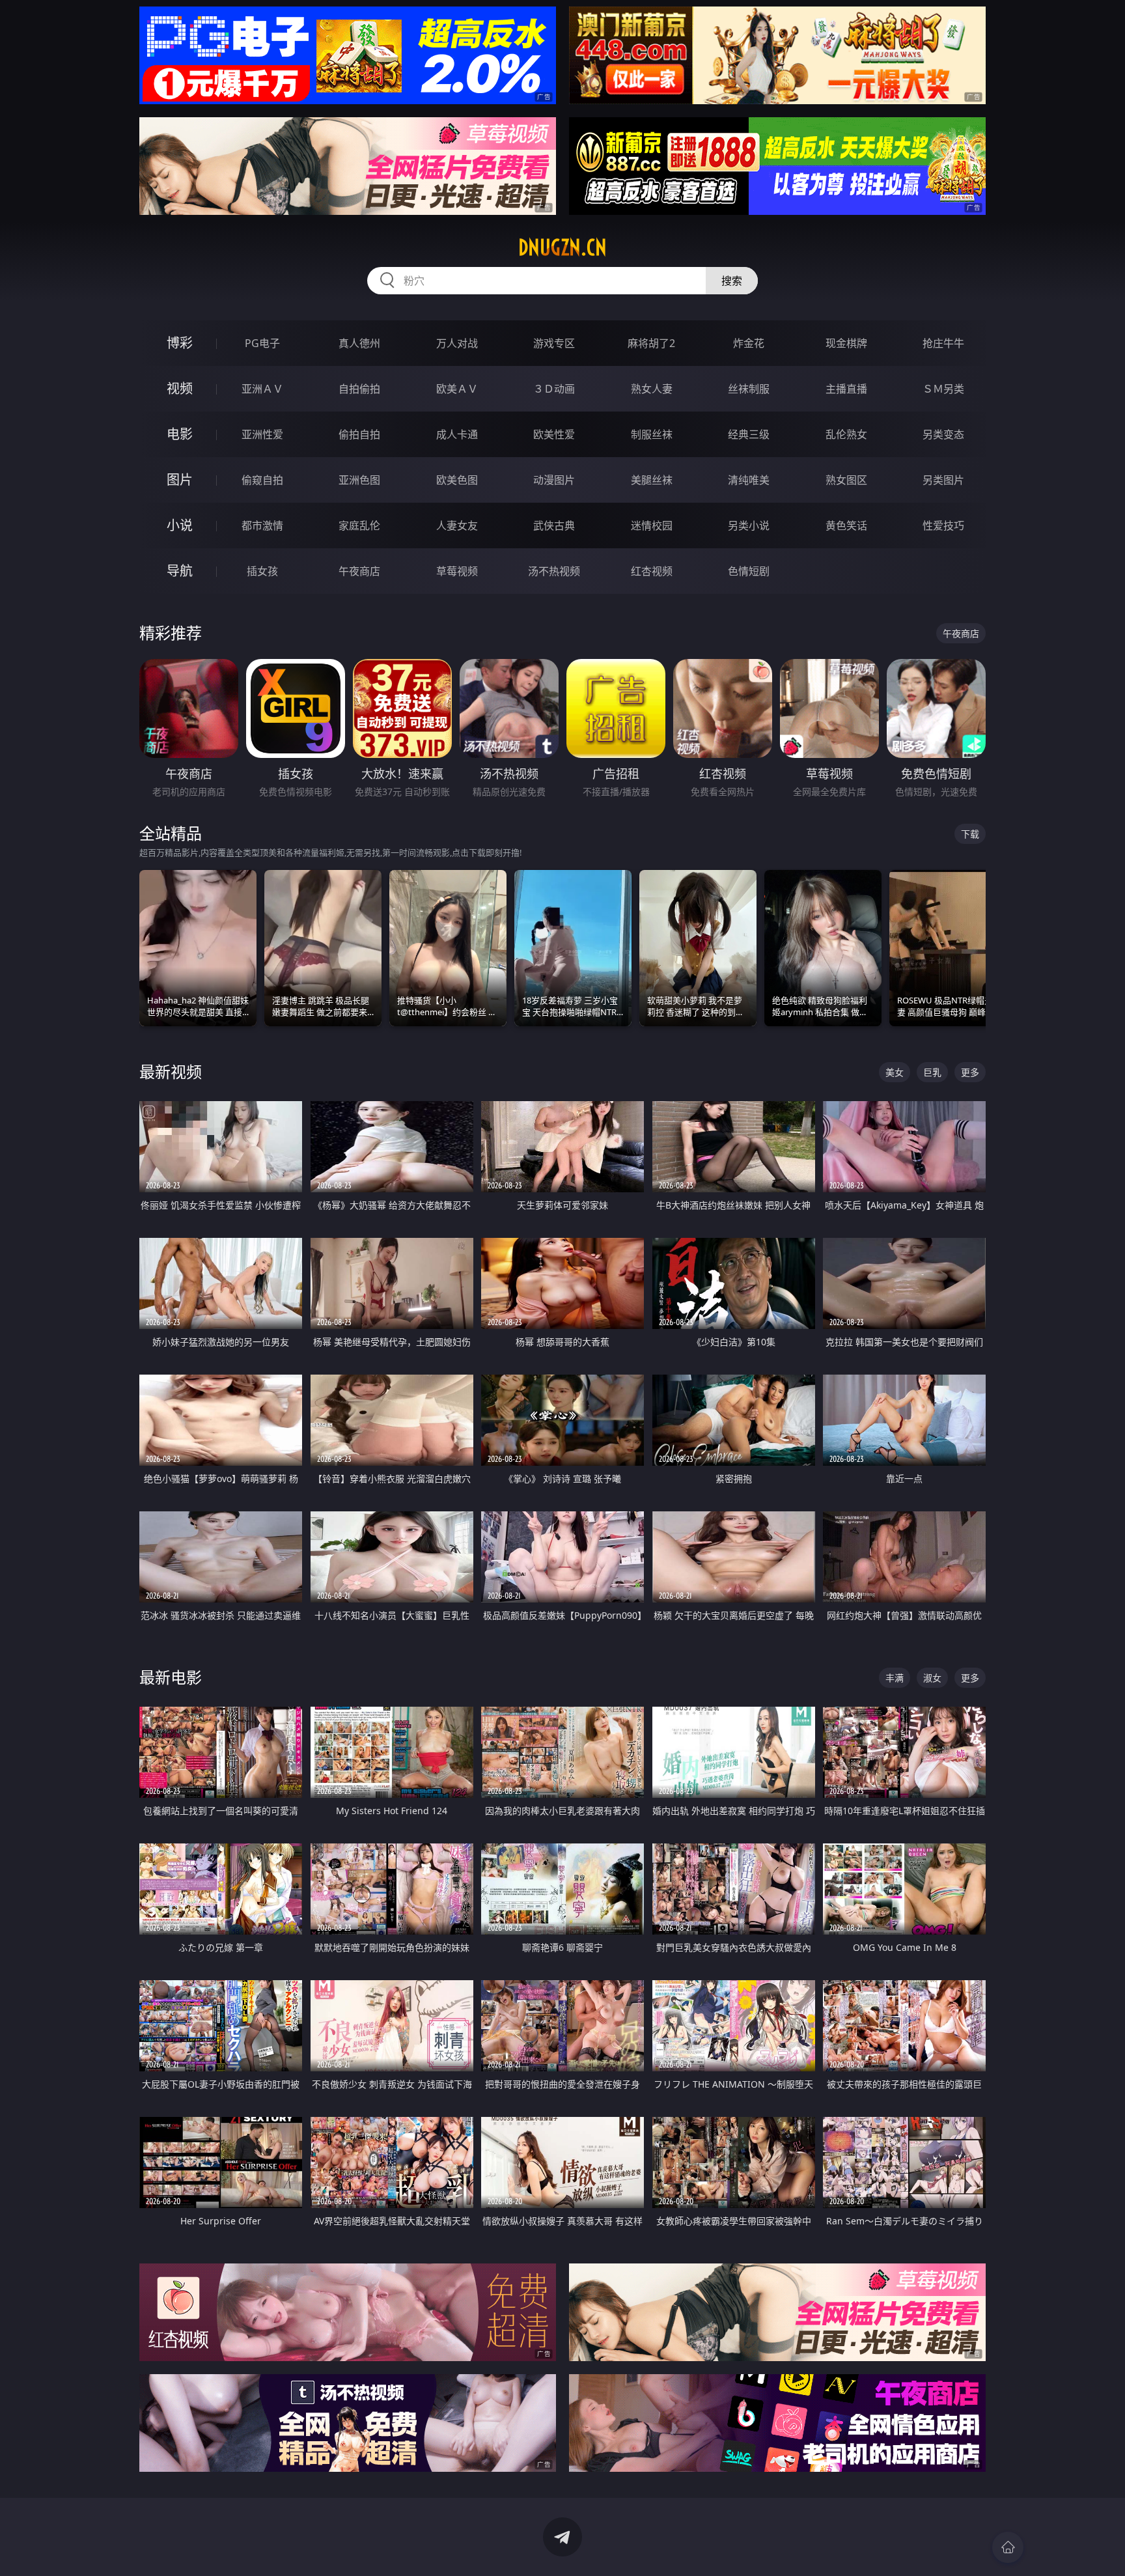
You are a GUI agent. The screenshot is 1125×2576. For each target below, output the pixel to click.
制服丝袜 (652, 434)
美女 (895, 1072)
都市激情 (262, 525)
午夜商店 (359, 571)
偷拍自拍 (359, 434)
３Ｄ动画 (554, 389)
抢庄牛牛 (943, 343)
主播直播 (846, 389)
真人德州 (359, 343)
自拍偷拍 (359, 389)
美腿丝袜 (652, 480)
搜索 (732, 281)
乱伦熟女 (846, 434)
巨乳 (932, 1072)
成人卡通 (457, 434)
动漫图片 (554, 480)
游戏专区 (554, 343)
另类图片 (943, 480)
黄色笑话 (846, 525)
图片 (180, 480)
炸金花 (749, 343)
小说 (180, 525)
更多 (970, 1072)
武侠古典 (554, 525)
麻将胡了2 (651, 343)
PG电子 (262, 343)
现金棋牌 (846, 343)
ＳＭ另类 (943, 389)
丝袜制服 (749, 389)
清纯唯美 (749, 480)
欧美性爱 (554, 434)
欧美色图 (457, 480)
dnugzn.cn (562, 247)
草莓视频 (457, 571)
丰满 (895, 1678)
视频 (180, 388)
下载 (970, 834)
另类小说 (749, 525)
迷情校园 (652, 525)
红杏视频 (652, 571)
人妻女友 (457, 525)
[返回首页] (1008, 2547)
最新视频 (171, 1071)
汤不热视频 (554, 571)
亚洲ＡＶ (262, 389)
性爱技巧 (943, 525)
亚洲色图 (359, 480)
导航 (180, 571)
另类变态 (943, 434)
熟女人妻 (652, 389)
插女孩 (262, 571)
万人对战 (457, 343)
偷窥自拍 (262, 480)
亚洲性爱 (262, 434)
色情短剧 (749, 571)
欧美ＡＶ (457, 389)
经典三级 (749, 434)
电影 (180, 434)
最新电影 (171, 1677)
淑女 (932, 1678)
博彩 (180, 343)
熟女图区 (846, 480)
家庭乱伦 (359, 525)
